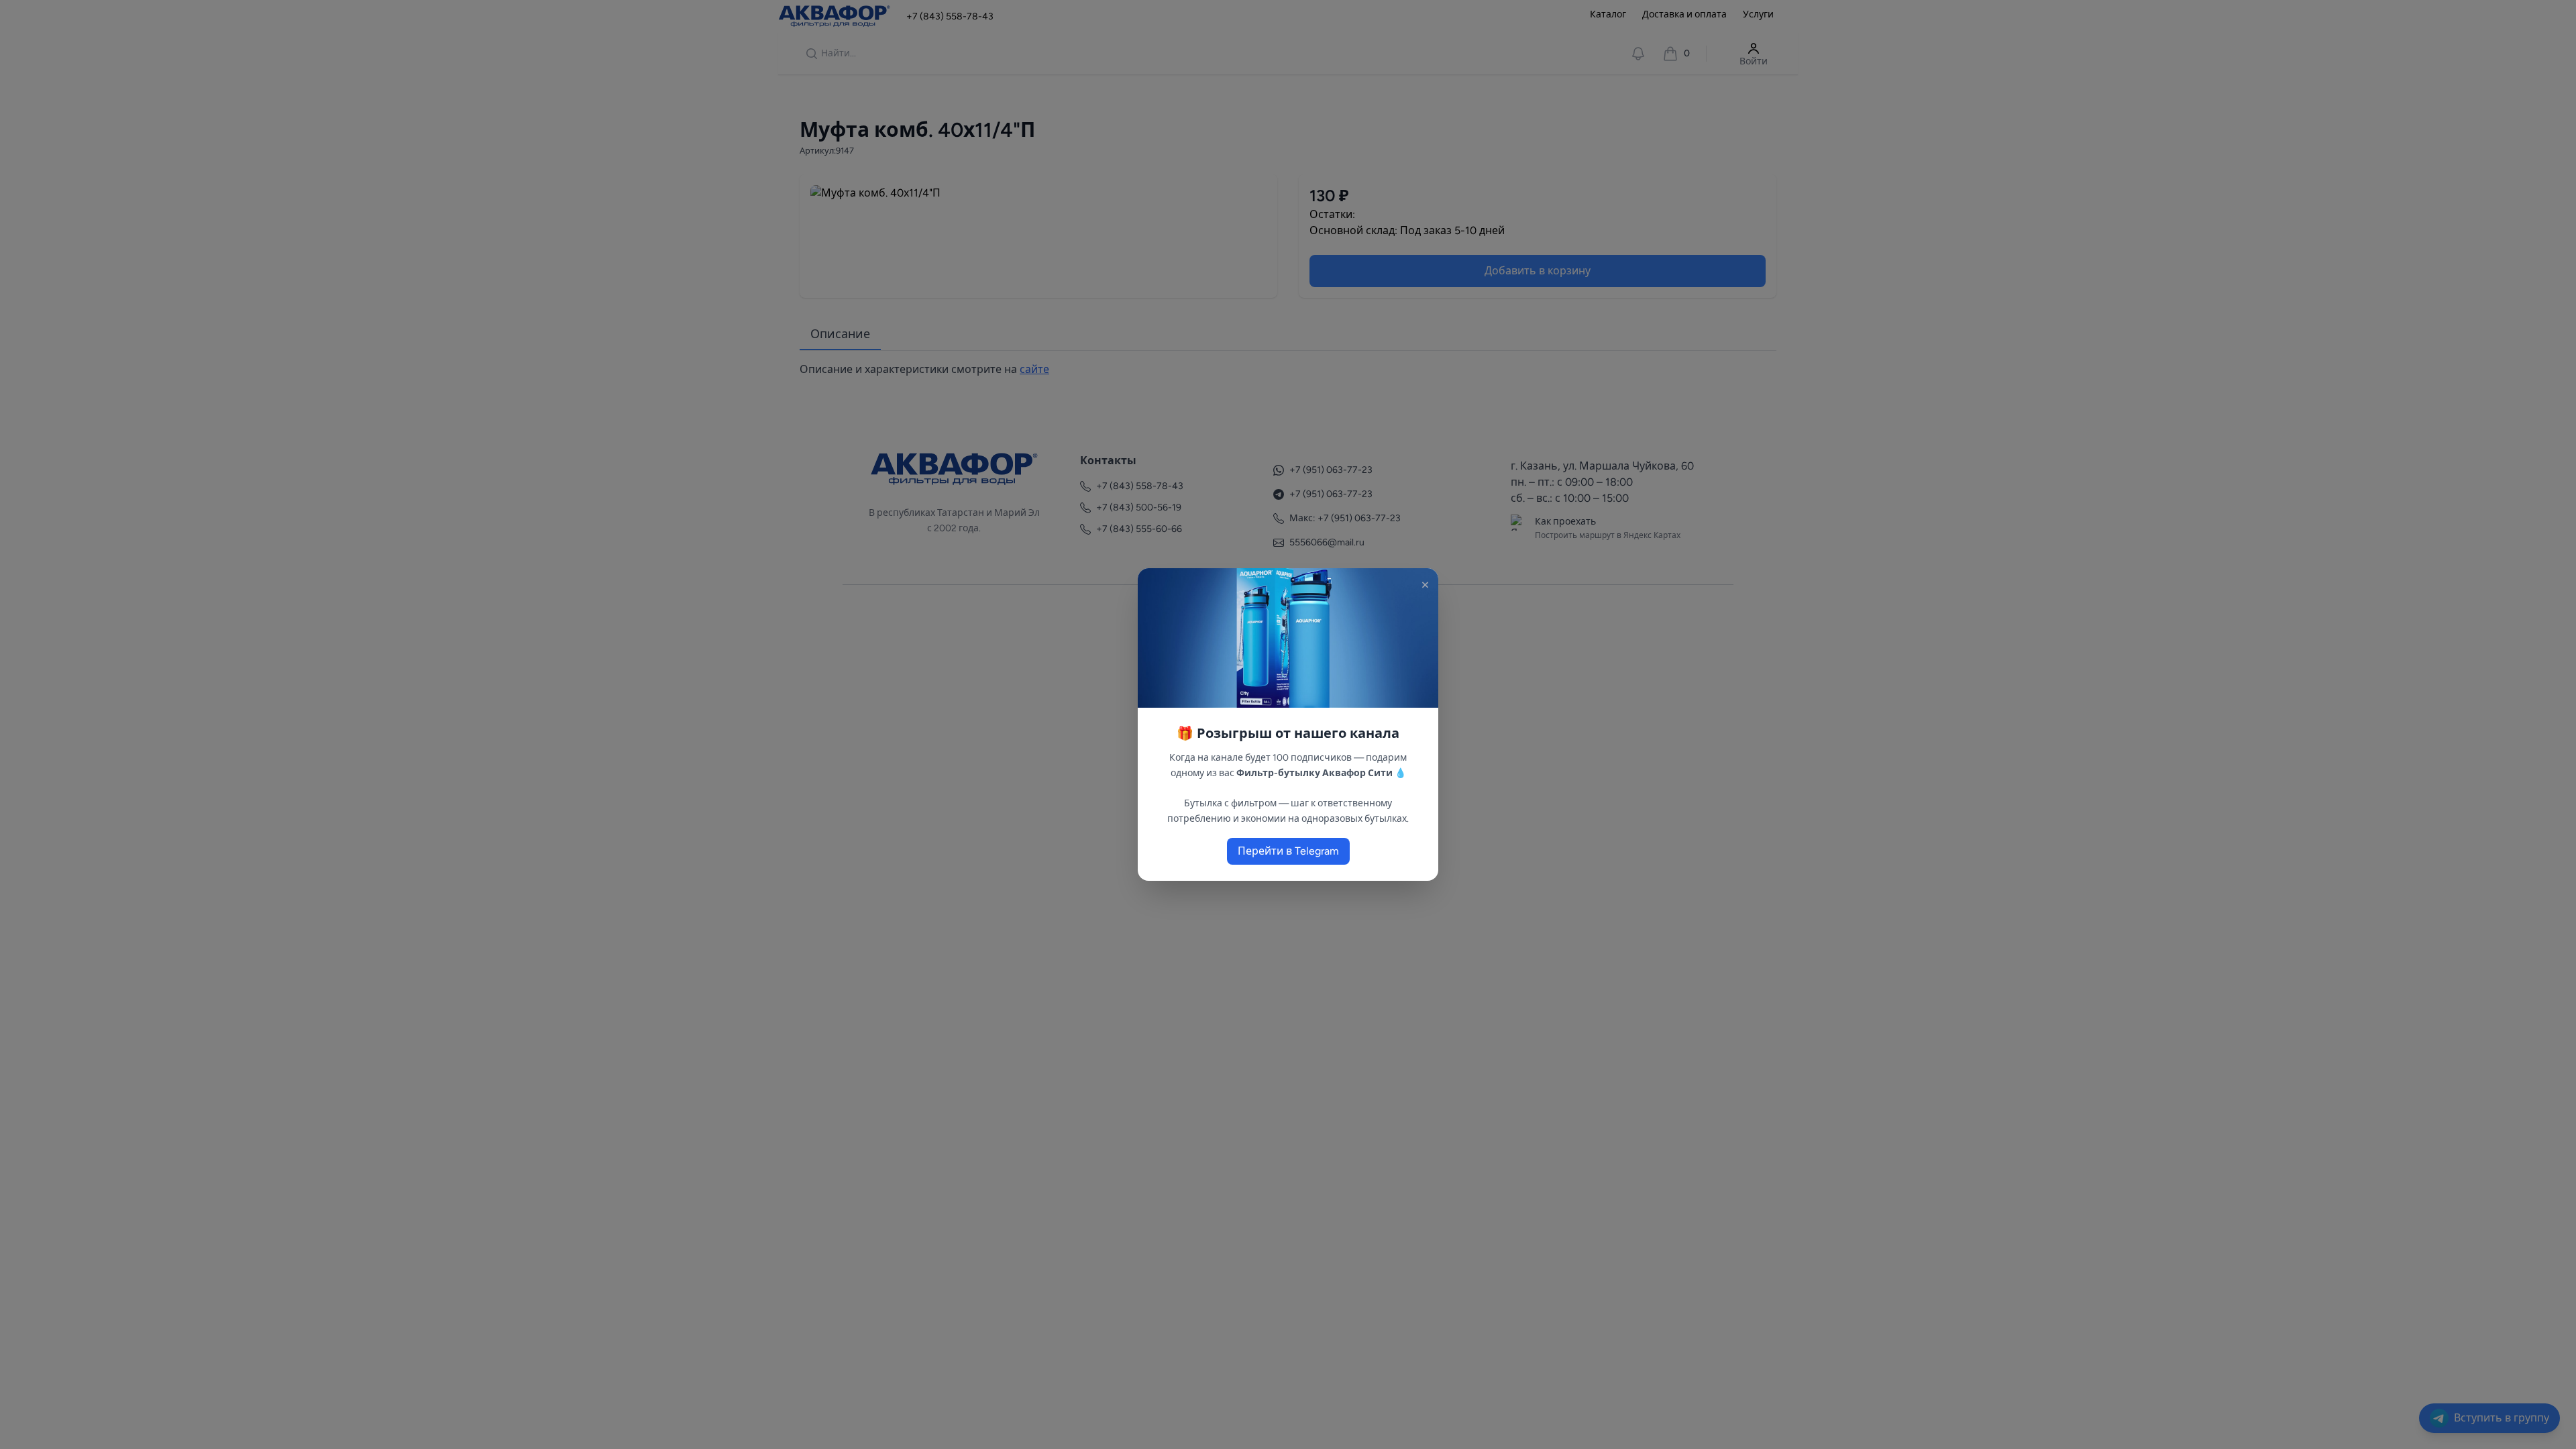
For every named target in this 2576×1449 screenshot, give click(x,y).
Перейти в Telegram (1288, 851)
